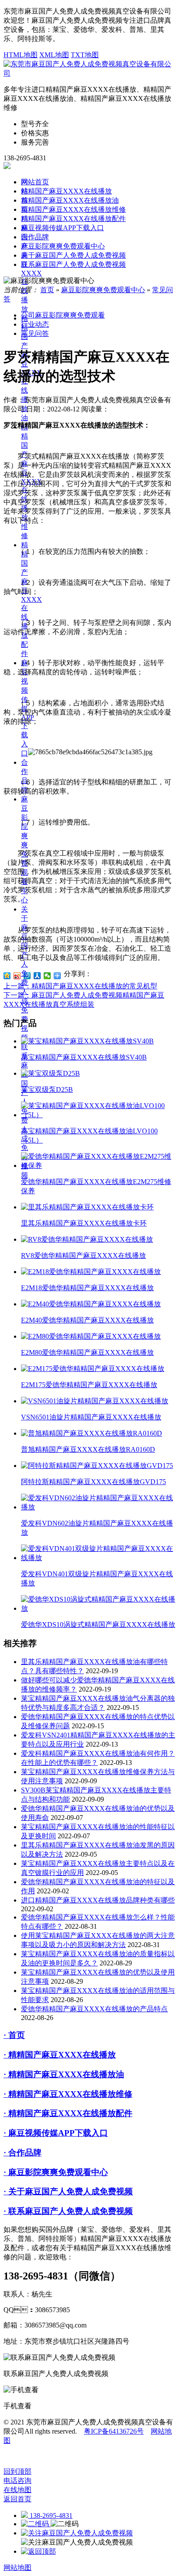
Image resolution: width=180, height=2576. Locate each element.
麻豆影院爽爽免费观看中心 (63, 246)
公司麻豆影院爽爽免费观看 (63, 315)
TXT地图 (85, 55)
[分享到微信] (47, 976)
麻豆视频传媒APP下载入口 (62, 228)
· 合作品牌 (22, 2153)
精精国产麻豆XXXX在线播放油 (70, 200)
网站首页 (35, 182)
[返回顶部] (38, 2551)
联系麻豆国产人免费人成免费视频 (73, 264)
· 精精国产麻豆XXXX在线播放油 (64, 2074)
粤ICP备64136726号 (114, 2431)
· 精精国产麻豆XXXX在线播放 (60, 2055)
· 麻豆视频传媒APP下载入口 (56, 2133)
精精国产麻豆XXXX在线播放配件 (31, 599)
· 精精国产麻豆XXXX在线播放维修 (68, 2094)
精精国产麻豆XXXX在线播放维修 (73, 209)
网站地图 (17, 2567)
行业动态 (35, 324)
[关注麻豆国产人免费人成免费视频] (77, 2533)
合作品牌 (35, 237)
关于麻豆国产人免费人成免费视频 (24, 973)
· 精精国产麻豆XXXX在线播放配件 (68, 2113)
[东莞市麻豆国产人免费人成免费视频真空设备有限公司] (90, 73)
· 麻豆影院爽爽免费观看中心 (56, 2172)
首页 (47, 290)
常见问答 (35, 333)
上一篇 (80, 986)
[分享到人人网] (37, 976)
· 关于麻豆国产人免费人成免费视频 (68, 2191)
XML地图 (54, 55)
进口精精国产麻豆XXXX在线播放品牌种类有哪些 (98, 1900)
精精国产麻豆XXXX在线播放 (66, 191)
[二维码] (36, 2524)
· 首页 (14, 2035)
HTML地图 (21, 55)
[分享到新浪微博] (17, 976)
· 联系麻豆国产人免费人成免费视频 (68, 2211)
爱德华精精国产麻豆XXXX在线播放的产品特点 (94, 2009)
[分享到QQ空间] (7, 976)
